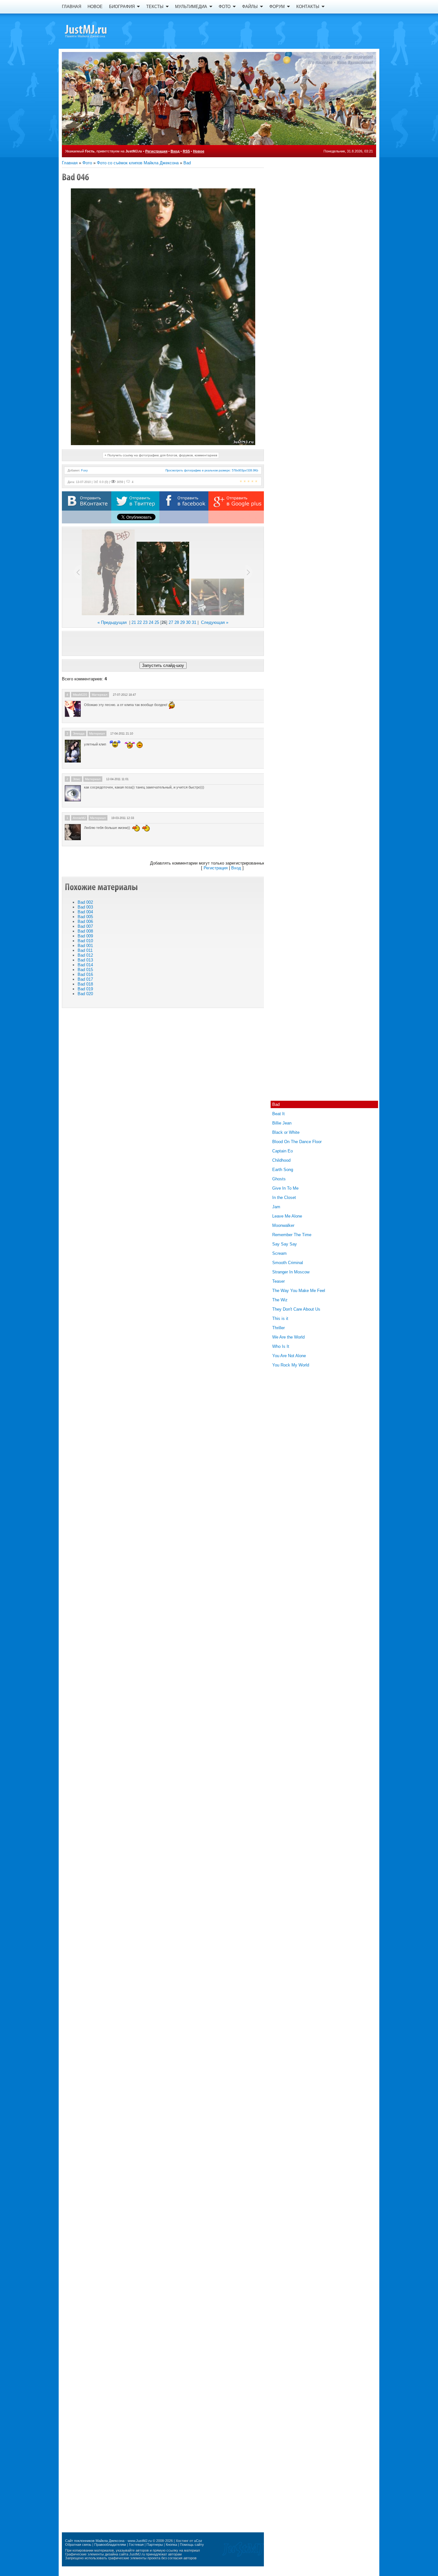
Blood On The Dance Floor (297, 1142)
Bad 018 (85, 984)
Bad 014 (85, 965)
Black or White (286, 1132)
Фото (87, 163)
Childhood (281, 1160)
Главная (70, 163)
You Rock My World (291, 1365)
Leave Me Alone (287, 1216)
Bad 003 (85, 907)
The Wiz (280, 1300)
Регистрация (156, 151)
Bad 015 (85, 970)
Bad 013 (85, 960)
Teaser (278, 1281)
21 (134, 622)
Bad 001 (85, 946)
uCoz (198, 2541)
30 (188, 622)
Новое (199, 151)
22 (139, 622)
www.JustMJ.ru (140, 2541)
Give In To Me (285, 1188)
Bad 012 (85, 955)
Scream (279, 1253)
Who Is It (281, 1346)
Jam (276, 1207)
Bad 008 (85, 931)
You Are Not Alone (289, 1356)
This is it (280, 1318)
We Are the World (288, 1337)
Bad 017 (85, 979)
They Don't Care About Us (296, 1309)
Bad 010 (85, 941)
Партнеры (155, 2545)
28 (177, 622)
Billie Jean (282, 1123)
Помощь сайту (192, 2545)
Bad (187, 163)
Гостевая (136, 2545)
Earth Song (283, 1170)
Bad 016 (85, 974)
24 (151, 622)
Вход (175, 151)
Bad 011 (85, 950)
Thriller (278, 1328)
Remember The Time (292, 1235)
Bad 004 (85, 912)
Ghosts (279, 1179)
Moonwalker (283, 1225)
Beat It (278, 1114)
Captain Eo (282, 1151)
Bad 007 (85, 926)
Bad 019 (85, 989)
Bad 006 (85, 922)
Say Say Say (285, 1244)
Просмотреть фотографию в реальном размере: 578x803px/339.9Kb (212, 470)
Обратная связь (78, 2545)
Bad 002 (85, 902)
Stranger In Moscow (291, 1272)
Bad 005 (85, 917)
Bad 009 (85, 936)
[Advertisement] (163, 643)
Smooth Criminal (288, 1263)
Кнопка (171, 2545)
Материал (100, 695)
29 (182, 622)
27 (171, 622)
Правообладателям (110, 2545)
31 (194, 622)
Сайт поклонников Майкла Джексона (95, 2541)
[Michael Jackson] (97, 30)
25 (157, 622)
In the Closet (284, 1198)
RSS (186, 151)
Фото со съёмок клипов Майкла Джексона (138, 163)
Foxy (84, 470)
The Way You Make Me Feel (299, 1291)
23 (145, 622)
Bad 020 (85, 994)
